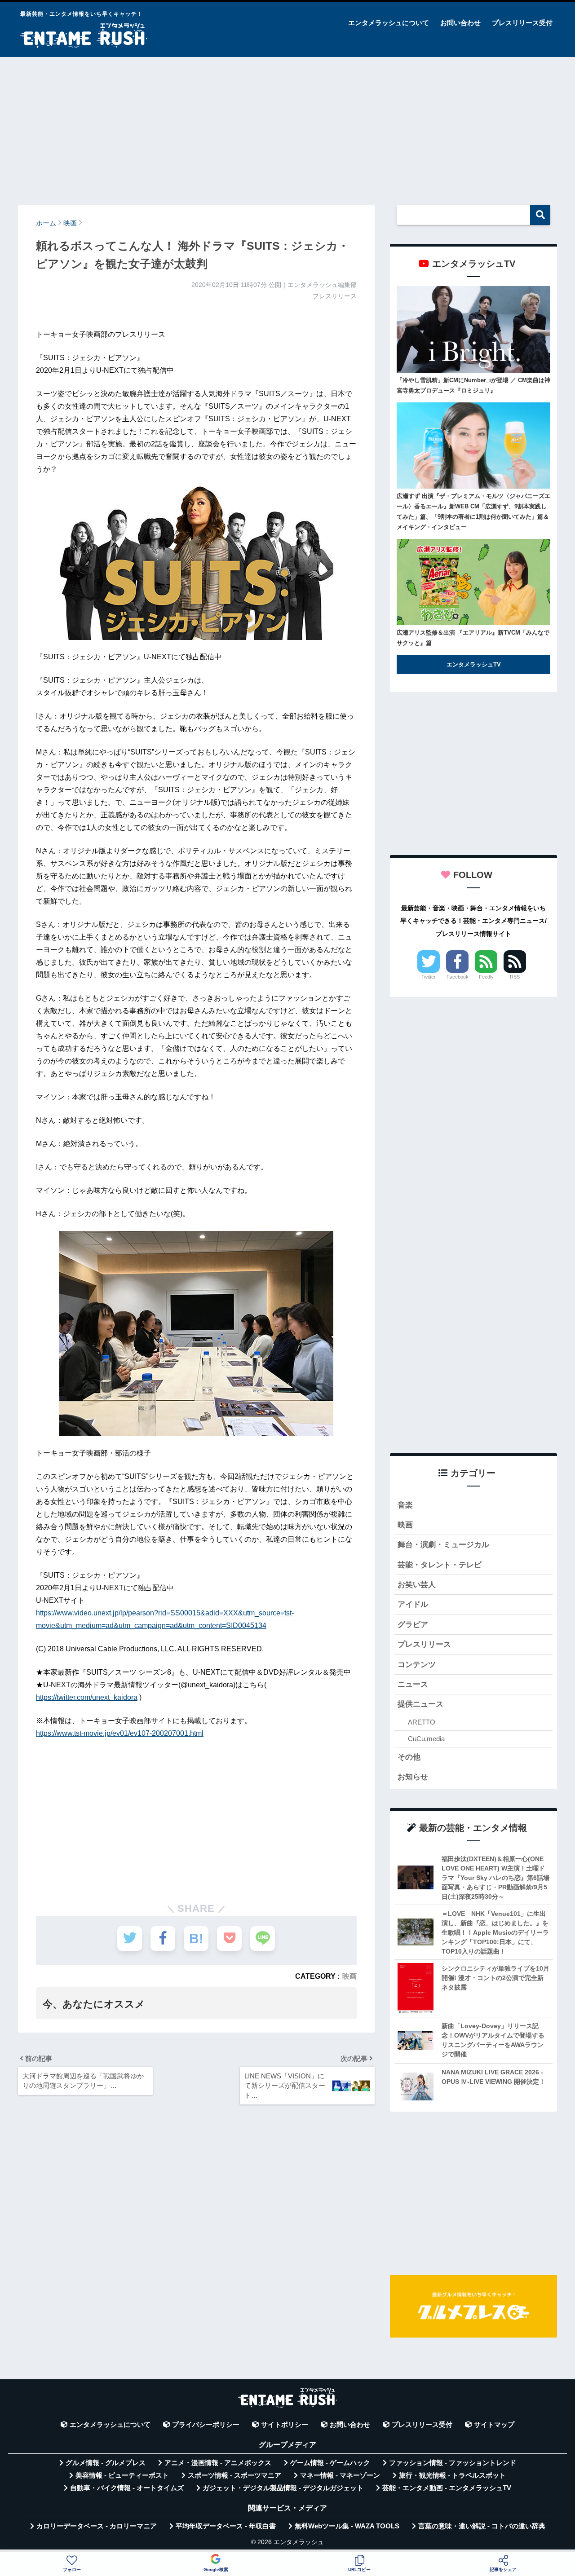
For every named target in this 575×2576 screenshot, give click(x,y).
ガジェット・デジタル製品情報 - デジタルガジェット (283, 2488)
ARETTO (422, 1722)
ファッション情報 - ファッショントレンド (453, 2463)
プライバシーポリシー (206, 2425)
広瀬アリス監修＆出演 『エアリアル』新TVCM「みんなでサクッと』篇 (473, 638)
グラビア (413, 1625)
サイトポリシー (285, 2425)
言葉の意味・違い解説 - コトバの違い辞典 (482, 2526)
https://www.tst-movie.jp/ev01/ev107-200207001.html (120, 1733)
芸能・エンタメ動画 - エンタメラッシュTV (447, 2488)
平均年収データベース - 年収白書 (226, 2526)
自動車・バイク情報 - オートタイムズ (127, 2488)
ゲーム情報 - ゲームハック (330, 2463)
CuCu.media (426, 1739)
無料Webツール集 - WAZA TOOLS (347, 2526)
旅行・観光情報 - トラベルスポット (452, 2475)
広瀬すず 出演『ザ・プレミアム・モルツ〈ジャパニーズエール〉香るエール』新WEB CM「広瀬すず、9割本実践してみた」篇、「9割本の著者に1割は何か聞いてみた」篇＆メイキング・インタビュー (473, 512)
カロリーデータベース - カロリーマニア (97, 2526)
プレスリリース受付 (522, 23)
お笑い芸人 (417, 1585)
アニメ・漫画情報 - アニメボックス (218, 2463)
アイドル (413, 1604)
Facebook (458, 977)
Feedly (486, 977)
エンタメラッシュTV (474, 664)
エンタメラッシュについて (389, 23)
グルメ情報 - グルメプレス (106, 2463)
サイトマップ (494, 2425)
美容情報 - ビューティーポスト (122, 2475)
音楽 (405, 1505)
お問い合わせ (460, 23)
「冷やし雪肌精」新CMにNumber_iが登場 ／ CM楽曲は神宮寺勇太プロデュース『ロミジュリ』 (473, 385)
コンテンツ (417, 1665)
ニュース (413, 1684)
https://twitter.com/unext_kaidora (87, 1697)
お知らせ (413, 1777)
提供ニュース (420, 1704)
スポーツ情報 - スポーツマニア (234, 2475)
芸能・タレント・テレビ (440, 1565)
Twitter (429, 977)
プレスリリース (424, 1644)
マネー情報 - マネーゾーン (340, 2475)
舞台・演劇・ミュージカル (443, 1545)
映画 (349, 1976)
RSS (515, 977)
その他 (409, 1757)
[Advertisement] (287, 127)
